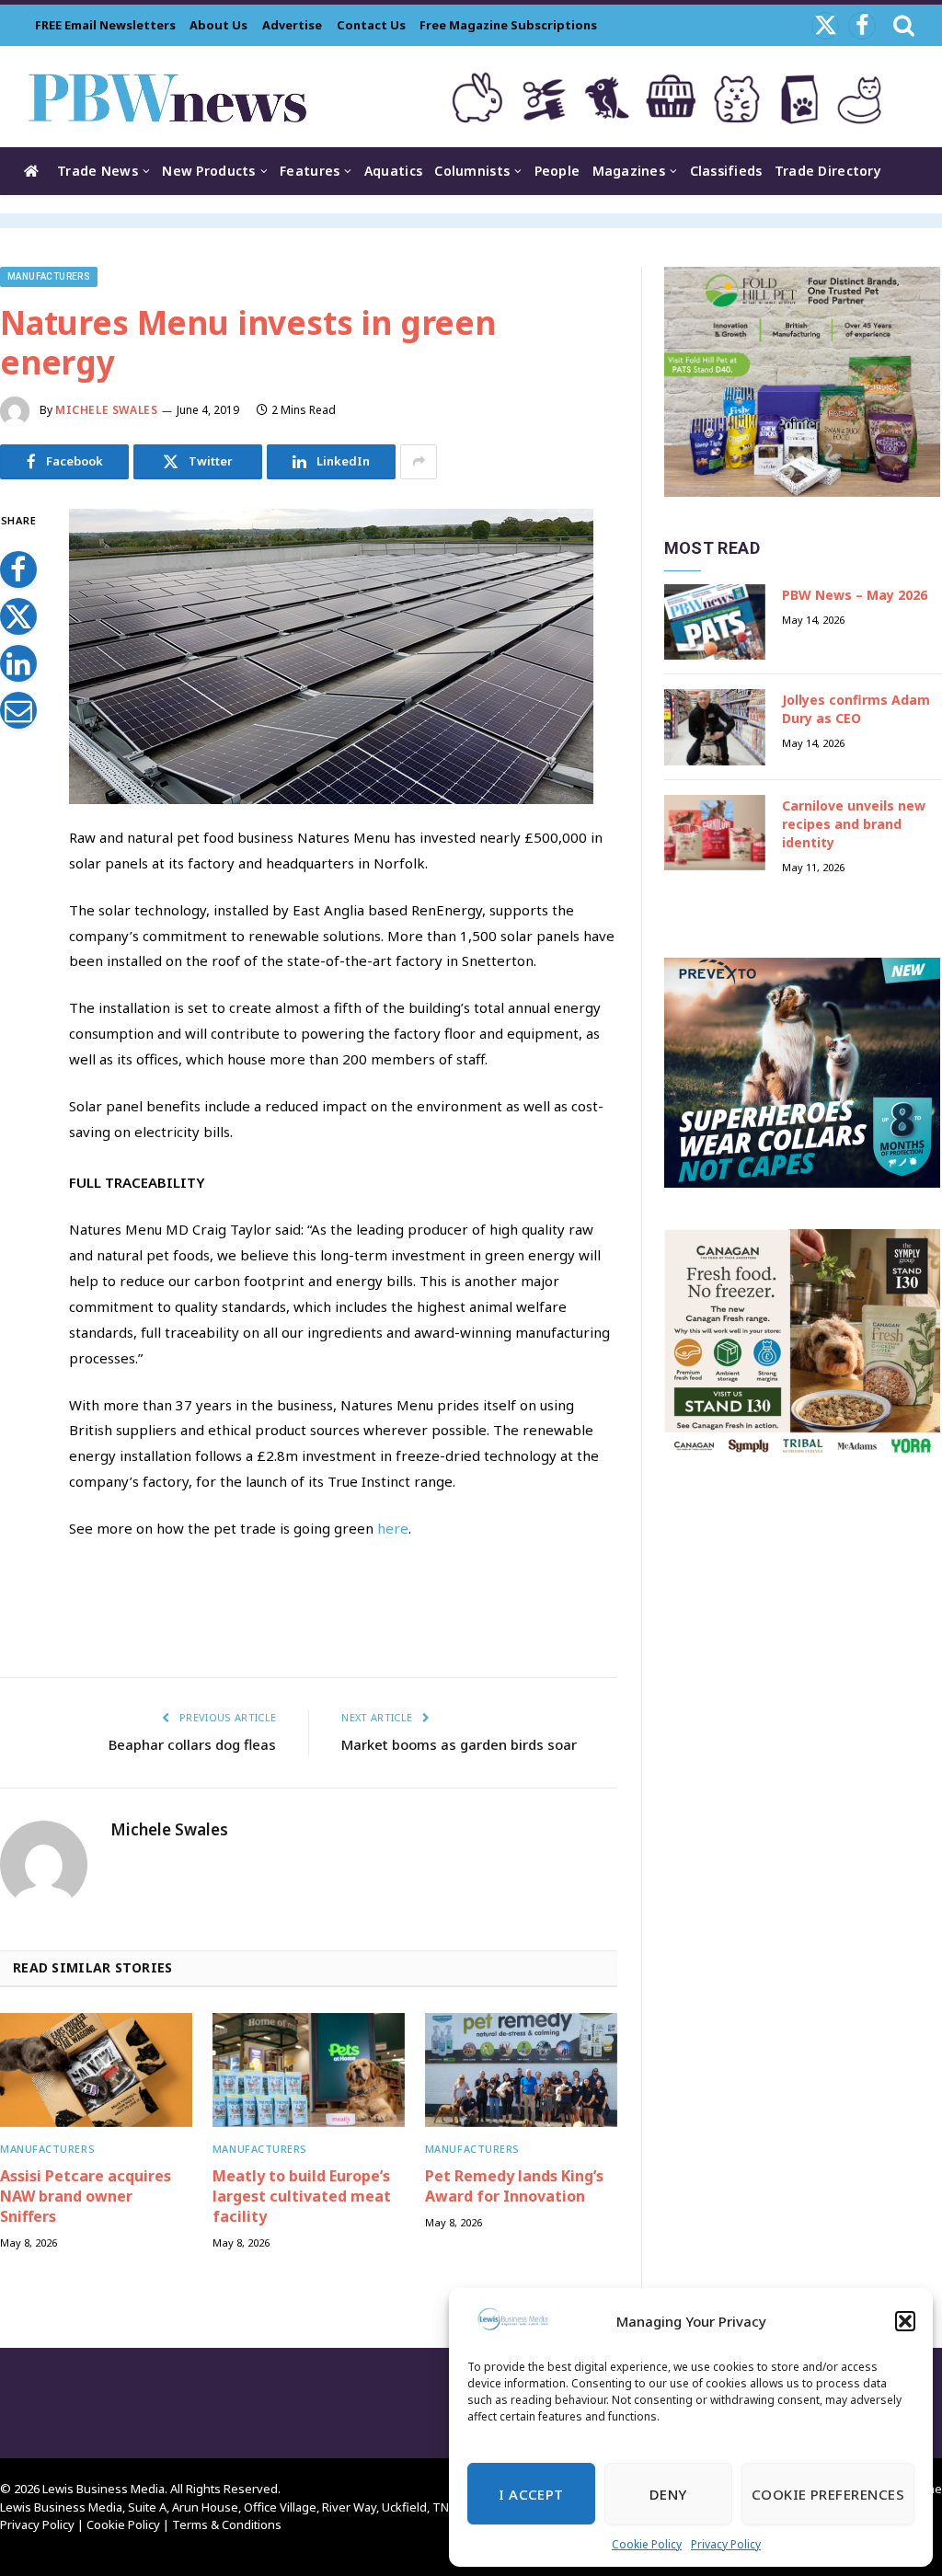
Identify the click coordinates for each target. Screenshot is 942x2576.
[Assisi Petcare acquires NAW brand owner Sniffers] (96, 2070)
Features (310, 171)
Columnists (472, 171)
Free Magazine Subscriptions (508, 25)
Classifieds (726, 171)
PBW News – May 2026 (855, 595)
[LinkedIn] (18, 663)
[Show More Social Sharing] (419, 462)
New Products (208, 171)
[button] (905, 2321)
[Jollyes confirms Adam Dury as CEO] (715, 727)
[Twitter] (18, 616)
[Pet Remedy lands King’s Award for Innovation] (521, 2070)
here (393, 1528)
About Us (218, 25)
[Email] (18, 710)
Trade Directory (828, 171)
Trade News (98, 171)
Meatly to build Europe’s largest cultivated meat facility (302, 2196)
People (557, 171)
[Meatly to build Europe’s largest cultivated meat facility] (309, 2070)
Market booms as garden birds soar (459, 1744)
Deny (668, 2494)
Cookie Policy (647, 2544)
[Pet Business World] (167, 97)
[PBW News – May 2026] (715, 622)
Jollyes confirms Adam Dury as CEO (856, 709)
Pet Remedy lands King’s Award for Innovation (514, 2186)
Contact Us (371, 25)
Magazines (629, 171)
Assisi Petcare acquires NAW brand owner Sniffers (86, 2196)
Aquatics (393, 171)
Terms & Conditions (227, 2524)
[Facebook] (18, 569)
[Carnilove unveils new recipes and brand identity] (715, 833)
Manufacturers (49, 276)
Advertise (292, 25)
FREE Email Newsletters (105, 25)
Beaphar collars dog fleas (192, 1744)
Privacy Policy (726, 2544)
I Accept (531, 2494)
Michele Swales (106, 410)
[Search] (902, 25)
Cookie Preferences (828, 2494)
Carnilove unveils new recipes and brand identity (854, 824)
